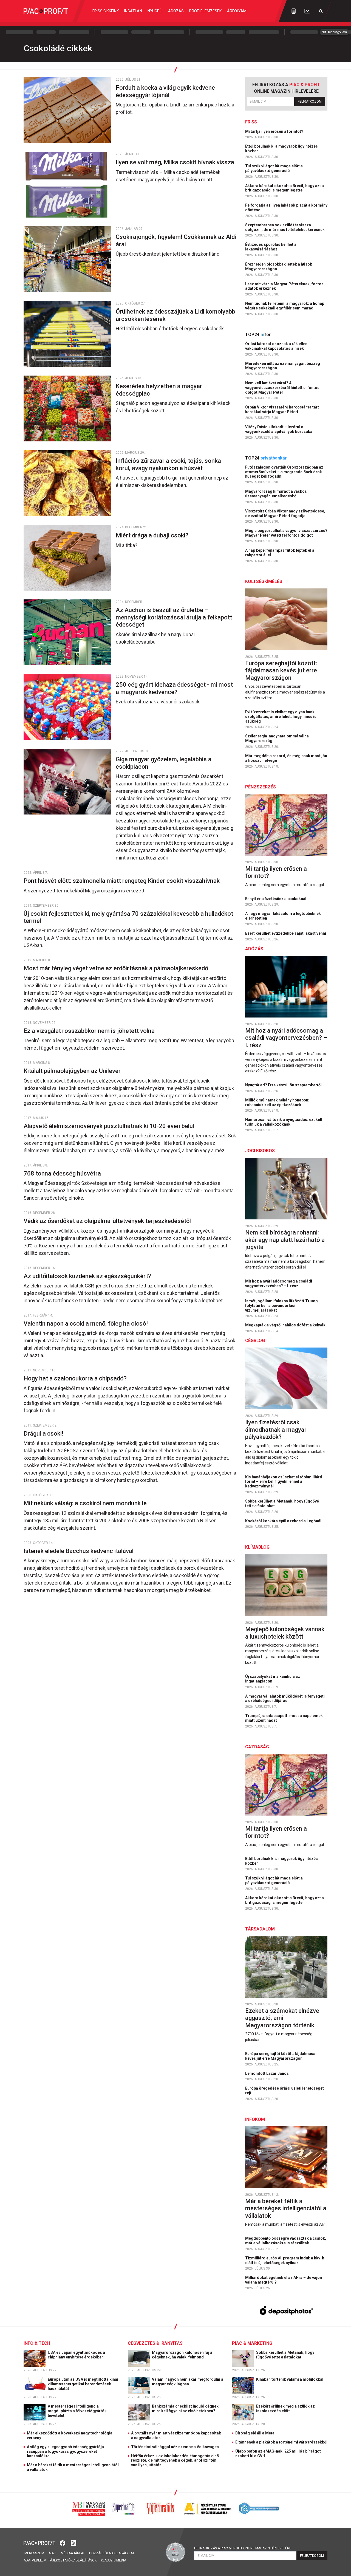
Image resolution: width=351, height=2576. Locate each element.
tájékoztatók (60, 2560)
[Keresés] (321, 11)
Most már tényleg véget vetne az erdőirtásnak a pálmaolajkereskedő (117, 968)
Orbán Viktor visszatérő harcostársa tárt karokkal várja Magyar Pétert (282, 409)
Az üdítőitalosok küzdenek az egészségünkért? (88, 1276)
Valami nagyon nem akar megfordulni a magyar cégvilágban (188, 2382)
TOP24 (258, 335)
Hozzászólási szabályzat (112, 2553)
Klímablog (257, 1547)
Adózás (176, 11)
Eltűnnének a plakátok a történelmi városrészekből (281, 2442)
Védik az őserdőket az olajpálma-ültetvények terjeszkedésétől (108, 1221)
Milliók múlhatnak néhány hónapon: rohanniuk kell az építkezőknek (277, 1102)
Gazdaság (257, 1747)
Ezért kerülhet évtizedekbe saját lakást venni (286, 933)
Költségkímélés (264, 581)
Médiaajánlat (73, 2553)
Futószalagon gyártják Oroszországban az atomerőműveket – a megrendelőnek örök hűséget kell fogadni (284, 472)
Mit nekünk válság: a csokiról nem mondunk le (86, 1503)
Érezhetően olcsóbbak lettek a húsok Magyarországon (279, 267)
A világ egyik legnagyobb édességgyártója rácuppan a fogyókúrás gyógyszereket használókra (65, 2451)
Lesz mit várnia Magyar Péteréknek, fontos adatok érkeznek (284, 286)
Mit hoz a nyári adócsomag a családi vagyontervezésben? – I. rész (286, 1038)
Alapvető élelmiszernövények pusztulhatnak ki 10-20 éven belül (110, 1126)
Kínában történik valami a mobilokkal (290, 2379)
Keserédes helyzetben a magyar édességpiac (159, 390)
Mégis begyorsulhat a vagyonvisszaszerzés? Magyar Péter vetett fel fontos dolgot (286, 533)
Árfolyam (237, 11)
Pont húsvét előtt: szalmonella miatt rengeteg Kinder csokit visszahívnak (122, 881)
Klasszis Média (114, 2560)
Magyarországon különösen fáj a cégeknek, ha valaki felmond (182, 2355)
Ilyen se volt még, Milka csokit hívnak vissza (176, 162)
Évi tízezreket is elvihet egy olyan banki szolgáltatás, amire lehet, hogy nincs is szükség (281, 717)
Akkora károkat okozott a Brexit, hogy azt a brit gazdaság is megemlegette (285, 188)
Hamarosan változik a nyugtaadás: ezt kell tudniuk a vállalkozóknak (284, 1122)
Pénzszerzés (261, 787)
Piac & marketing (252, 2343)
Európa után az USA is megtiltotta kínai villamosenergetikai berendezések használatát (83, 2384)
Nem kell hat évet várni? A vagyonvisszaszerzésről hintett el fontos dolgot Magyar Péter (282, 388)
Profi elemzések (205, 11)
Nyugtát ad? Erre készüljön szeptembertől (284, 1085)
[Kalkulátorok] (294, 11)
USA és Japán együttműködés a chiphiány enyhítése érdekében (76, 2355)
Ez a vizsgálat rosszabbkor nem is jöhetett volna (90, 1031)
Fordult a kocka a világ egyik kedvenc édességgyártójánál (165, 91)
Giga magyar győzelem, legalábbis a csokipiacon (164, 763)
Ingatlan (133, 11)
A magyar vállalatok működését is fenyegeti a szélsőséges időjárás (285, 1699)
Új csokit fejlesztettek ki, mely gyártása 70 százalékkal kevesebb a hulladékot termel (128, 917)
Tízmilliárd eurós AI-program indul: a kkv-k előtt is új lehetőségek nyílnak (285, 2260)
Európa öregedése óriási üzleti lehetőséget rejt (285, 2091)
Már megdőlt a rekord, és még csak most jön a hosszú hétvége (286, 758)
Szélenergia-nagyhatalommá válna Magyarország (277, 738)
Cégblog (255, 1341)
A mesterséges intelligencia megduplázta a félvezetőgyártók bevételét (77, 2411)
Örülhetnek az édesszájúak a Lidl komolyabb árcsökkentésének (175, 315)
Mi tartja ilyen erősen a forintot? (275, 131)
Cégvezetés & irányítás (155, 2343)
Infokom (255, 2119)
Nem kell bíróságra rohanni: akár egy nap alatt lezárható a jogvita (285, 1240)
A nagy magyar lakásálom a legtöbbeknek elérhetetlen (283, 916)
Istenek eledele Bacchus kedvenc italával (79, 1551)
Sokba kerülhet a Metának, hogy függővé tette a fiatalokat (282, 1503)
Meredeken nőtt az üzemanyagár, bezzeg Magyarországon (283, 366)
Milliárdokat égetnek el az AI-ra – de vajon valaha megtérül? (284, 2280)
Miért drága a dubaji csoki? (153, 535)
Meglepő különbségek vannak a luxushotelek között (285, 1633)
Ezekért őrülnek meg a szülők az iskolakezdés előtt (285, 2409)
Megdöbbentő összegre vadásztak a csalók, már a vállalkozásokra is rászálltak (286, 2241)
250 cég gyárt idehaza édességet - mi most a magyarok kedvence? (174, 688)
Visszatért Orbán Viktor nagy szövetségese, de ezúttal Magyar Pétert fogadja (285, 513)
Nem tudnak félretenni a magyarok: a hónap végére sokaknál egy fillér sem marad (285, 306)
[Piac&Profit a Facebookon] (63, 2543)
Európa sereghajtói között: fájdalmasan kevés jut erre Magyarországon (281, 670)
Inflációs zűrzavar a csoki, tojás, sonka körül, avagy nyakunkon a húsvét (168, 464)
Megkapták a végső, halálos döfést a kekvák (286, 1325)
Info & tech (37, 2343)
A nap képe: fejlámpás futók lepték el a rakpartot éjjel (280, 553)
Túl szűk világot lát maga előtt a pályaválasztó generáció (274, 168)
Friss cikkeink (106, 11)
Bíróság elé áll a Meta (255, 2433)
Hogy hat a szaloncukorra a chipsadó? (77, 1378)
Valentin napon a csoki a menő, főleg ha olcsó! (86, 1324)
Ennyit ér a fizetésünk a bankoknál (276, 899)
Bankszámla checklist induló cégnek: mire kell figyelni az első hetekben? (186, 2409)
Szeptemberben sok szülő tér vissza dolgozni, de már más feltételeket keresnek (285, 227)
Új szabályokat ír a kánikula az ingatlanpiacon (273, 1679)
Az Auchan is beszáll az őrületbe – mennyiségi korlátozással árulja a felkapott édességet (174, 617)
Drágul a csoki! (44, 1434)
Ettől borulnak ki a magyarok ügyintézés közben (281, 149)
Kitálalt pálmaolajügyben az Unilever (73, 1071)
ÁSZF (53, 2553)
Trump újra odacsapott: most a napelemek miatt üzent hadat (284, 1718)
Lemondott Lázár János (267, 2073)
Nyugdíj (155, 11)
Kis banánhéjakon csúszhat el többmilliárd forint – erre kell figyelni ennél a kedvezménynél (284, 1482)
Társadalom (260, 1929)
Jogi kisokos (260, 1151)
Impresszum (34, 2553)
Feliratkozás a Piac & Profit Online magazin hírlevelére (243, 2548)
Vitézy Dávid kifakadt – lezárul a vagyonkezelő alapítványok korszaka (279, 429)
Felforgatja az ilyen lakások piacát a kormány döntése (286, 208)
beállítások (86, 2560)
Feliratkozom (310, 102)
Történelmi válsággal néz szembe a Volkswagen (175, 2447)
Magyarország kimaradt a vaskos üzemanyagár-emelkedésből (276, 494)
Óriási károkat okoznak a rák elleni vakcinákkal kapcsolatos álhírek (277, 346)
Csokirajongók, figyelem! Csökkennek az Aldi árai (176, 240)
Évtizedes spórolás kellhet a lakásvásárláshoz (271, 247)
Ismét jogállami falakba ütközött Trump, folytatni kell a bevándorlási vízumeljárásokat (282, 1306)
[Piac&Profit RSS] (73, 2543)
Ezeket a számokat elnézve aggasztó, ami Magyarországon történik (282, 2018)
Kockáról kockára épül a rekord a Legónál (284, 1521)
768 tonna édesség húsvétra (63, 1173)
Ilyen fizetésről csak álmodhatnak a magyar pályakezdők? (276, 1430)
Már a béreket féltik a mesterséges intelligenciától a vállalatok (286, 2208)
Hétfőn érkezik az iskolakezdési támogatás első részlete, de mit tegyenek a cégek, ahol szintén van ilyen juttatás (175, 2461)
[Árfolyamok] (307, 11)
